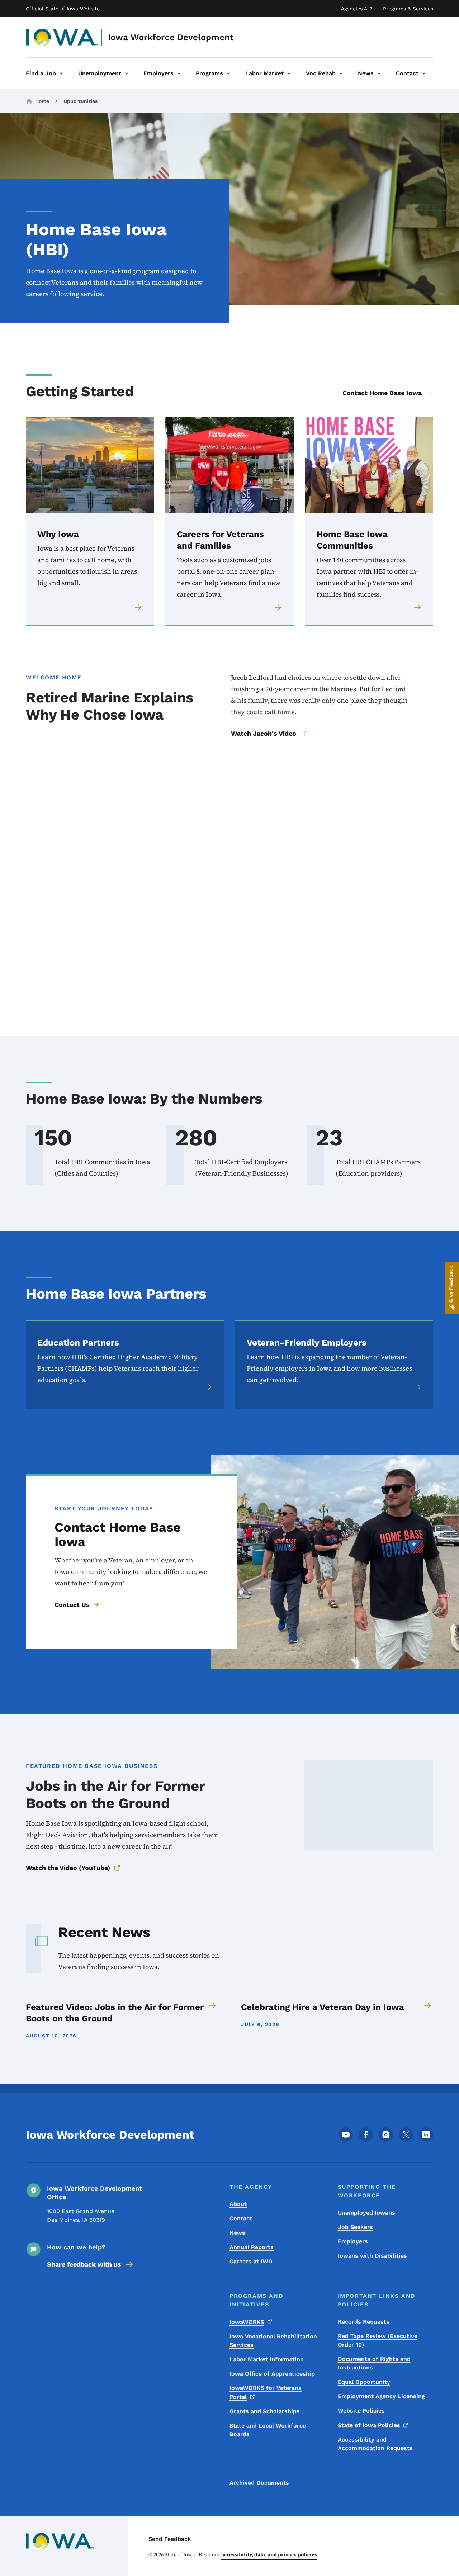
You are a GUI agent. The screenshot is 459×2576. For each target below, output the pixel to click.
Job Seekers (355, 2227)
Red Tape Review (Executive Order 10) (378, 2340)
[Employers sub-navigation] (179, 73)
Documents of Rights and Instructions (374, 2363)
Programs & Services (408, 9)
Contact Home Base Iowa (382, 393)
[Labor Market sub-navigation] (289, 73)
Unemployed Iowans (366, 2213)
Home (42, 101)
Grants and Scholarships (265, 2411)
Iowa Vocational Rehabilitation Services (273, 2341)
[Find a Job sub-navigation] (61, 73)
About (238, 2204)
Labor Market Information (267, 2359)
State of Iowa (369, 2425)
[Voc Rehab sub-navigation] (341, 73)
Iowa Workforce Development (171, 37)
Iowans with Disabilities (372, 2256)
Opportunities (81, 101)
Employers (353, 2241)
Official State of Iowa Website (63, 9)
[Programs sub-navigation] (228, 73)
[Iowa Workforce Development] (62, 37)
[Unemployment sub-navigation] (127, 73)
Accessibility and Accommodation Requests (375, 2444)
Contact (241, 2218)
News (237, 2233)
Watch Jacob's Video (264, 733)
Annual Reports (252, 2247)
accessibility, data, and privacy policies (269, 2554)
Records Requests (364, 2322)
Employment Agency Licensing (381, 2396)
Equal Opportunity (364, 2382)
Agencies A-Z (357, 9)
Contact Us (72, 1605)
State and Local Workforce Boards (268, 2430)
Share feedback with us (84, 2264)
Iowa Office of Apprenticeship (272, 2374)
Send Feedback (170, 2539)
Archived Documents (259, 2483)
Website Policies (361, 2411)
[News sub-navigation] (379, 73)
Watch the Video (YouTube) (68, 1868)
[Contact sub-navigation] (424, 73)
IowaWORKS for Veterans (266, 2392)
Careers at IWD (251, 2261)
